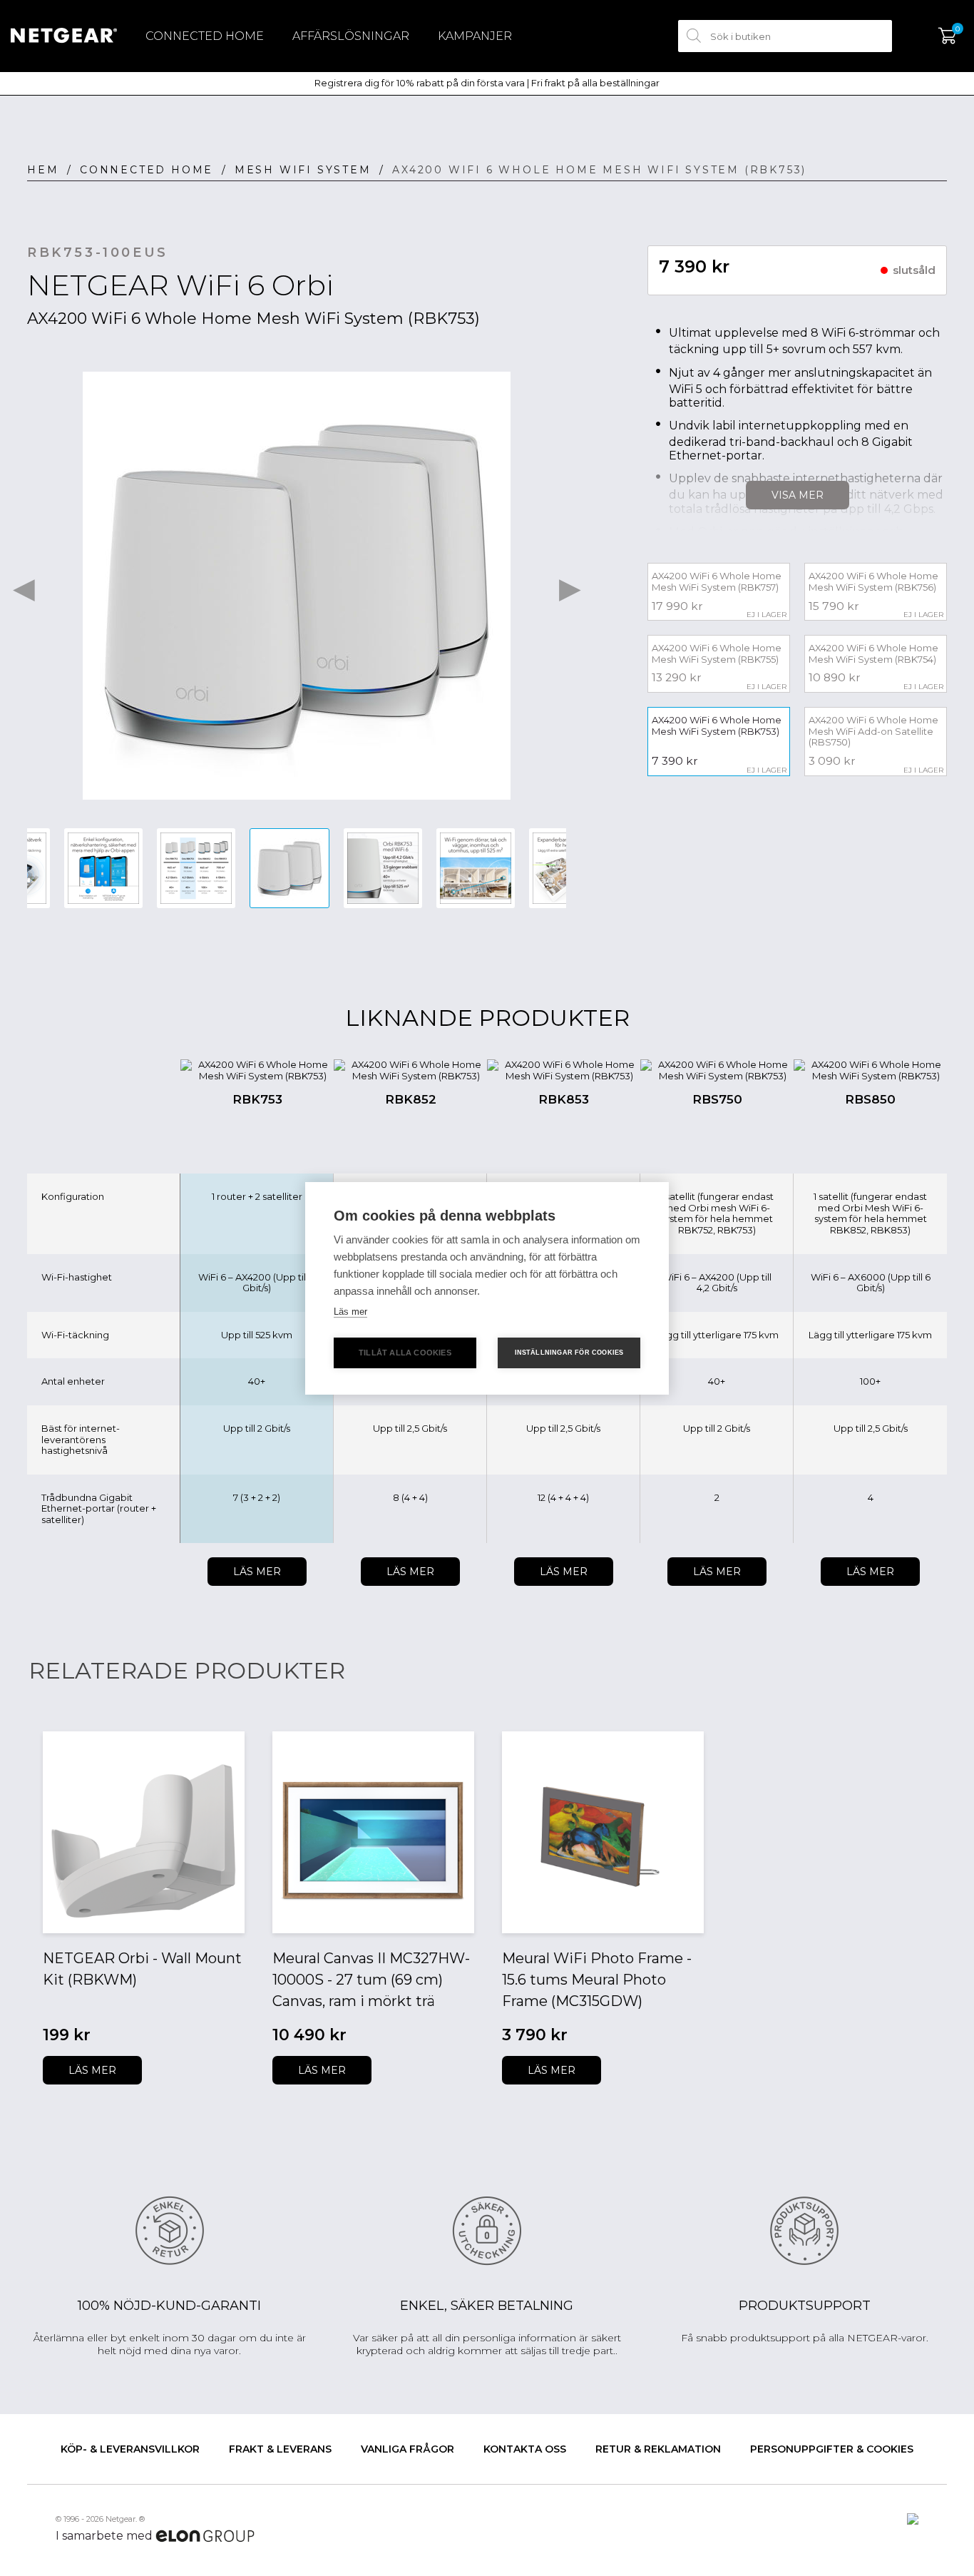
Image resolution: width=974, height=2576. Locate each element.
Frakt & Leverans (280, 2449)
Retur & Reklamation (658, 2449)
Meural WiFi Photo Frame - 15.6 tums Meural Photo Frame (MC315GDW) (597, 1980)
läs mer (92, 2070)
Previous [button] (24, 586)
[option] (297, 586)
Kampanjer (475, 36)
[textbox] (785, 36)
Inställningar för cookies (569, 1353)
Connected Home (205, 36)
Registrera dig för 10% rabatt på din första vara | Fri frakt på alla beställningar (487, 83)
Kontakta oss (525, 2449)
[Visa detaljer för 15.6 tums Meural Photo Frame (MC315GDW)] (603, 1832)
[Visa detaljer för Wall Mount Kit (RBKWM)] (144, 1832)
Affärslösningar (351, 36)
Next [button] (570, 586)
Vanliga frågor (407, 2449)
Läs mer (257, 1572)
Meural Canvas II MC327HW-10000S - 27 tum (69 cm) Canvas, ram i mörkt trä (371, 1980)
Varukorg (947, 36)
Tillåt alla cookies (405, 1353)
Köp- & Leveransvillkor (130, 2449)
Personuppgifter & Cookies (832, 2449)
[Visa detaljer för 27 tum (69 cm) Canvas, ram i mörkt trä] (373, 1832)
